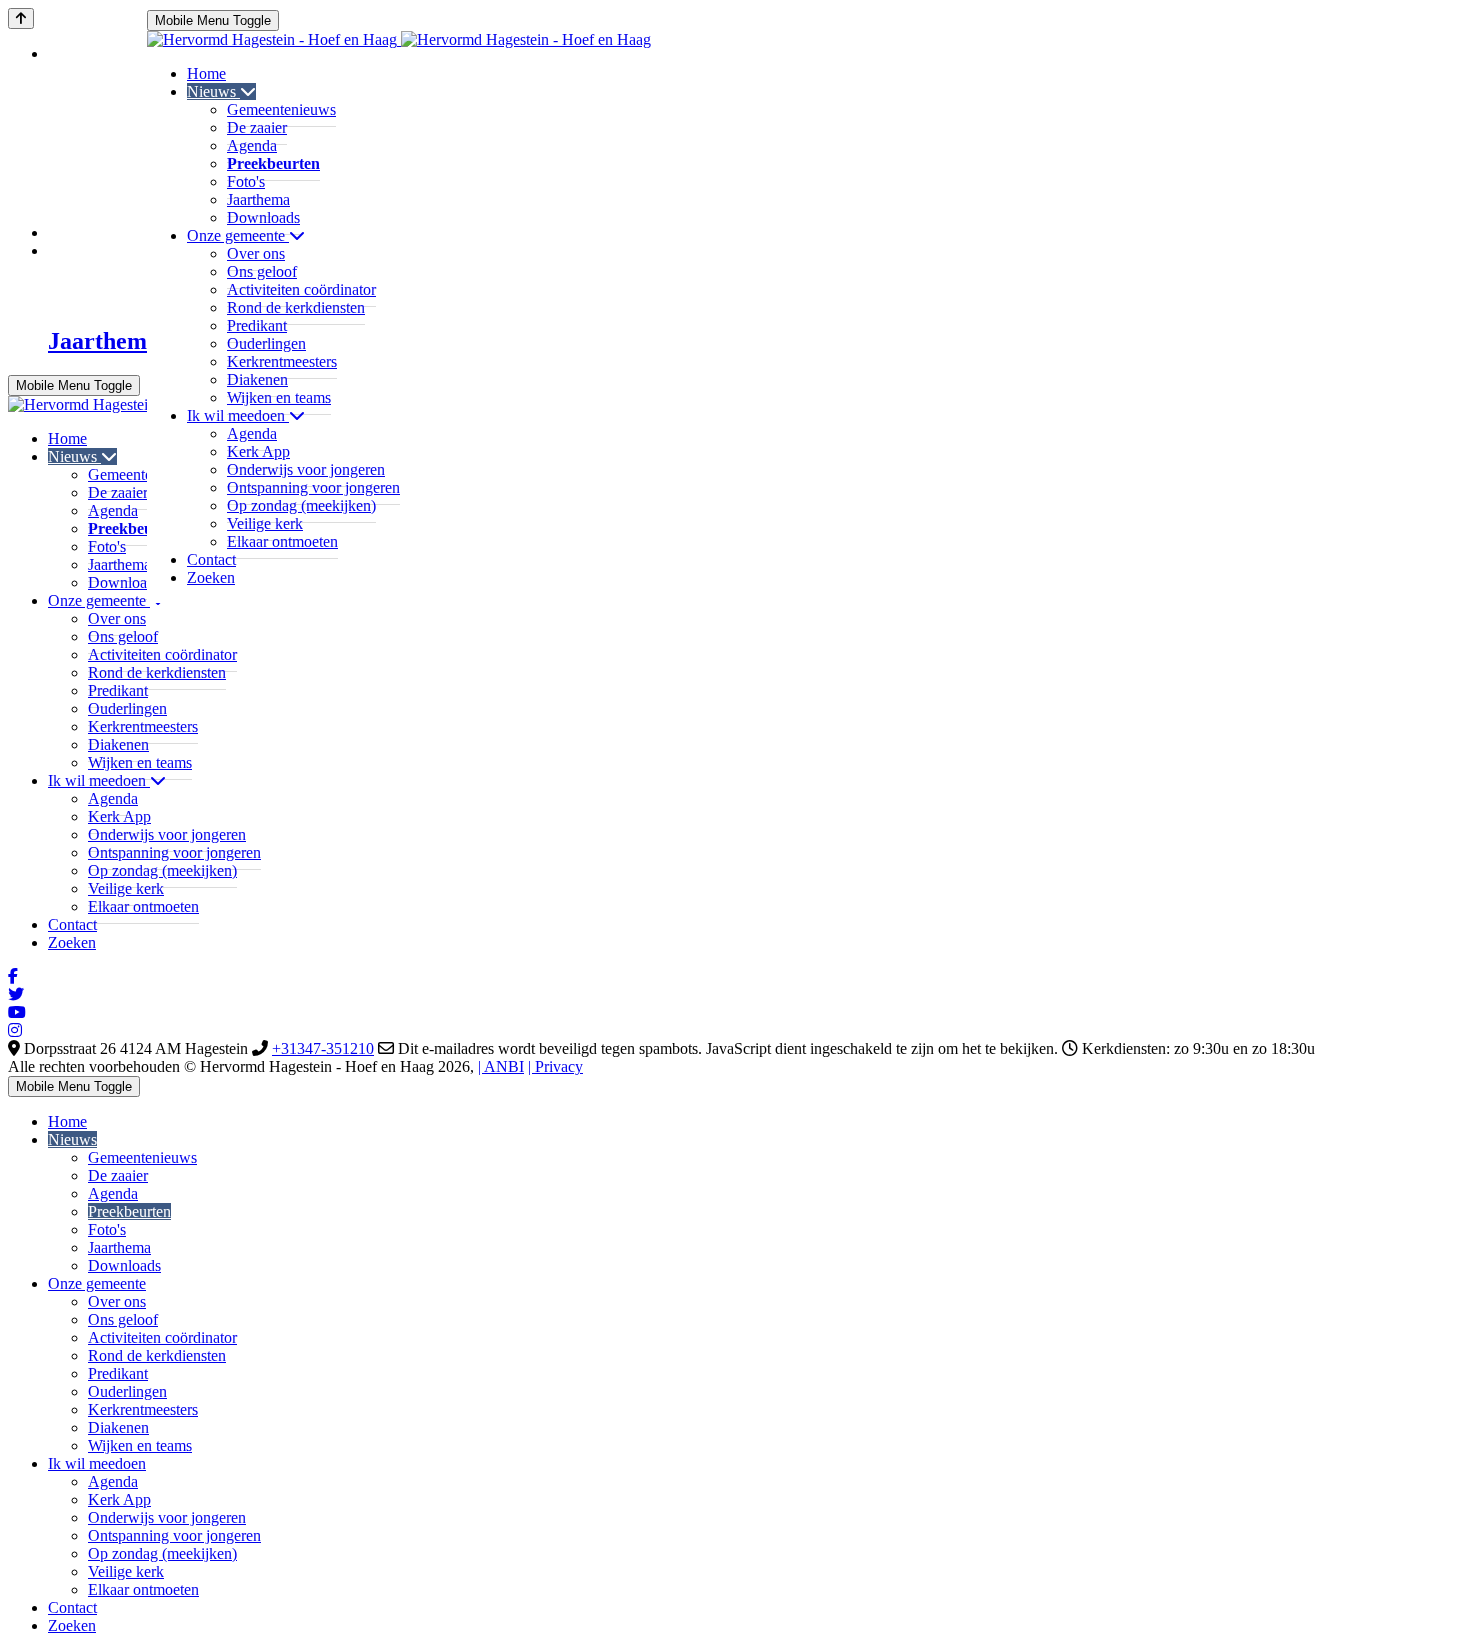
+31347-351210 (323, 1048)
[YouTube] (17, 1012)
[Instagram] (15, 1030)
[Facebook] (13, 976)
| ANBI (501, 1066)
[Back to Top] (21, 18)
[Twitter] (16, 994)
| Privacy (555, 1066)
